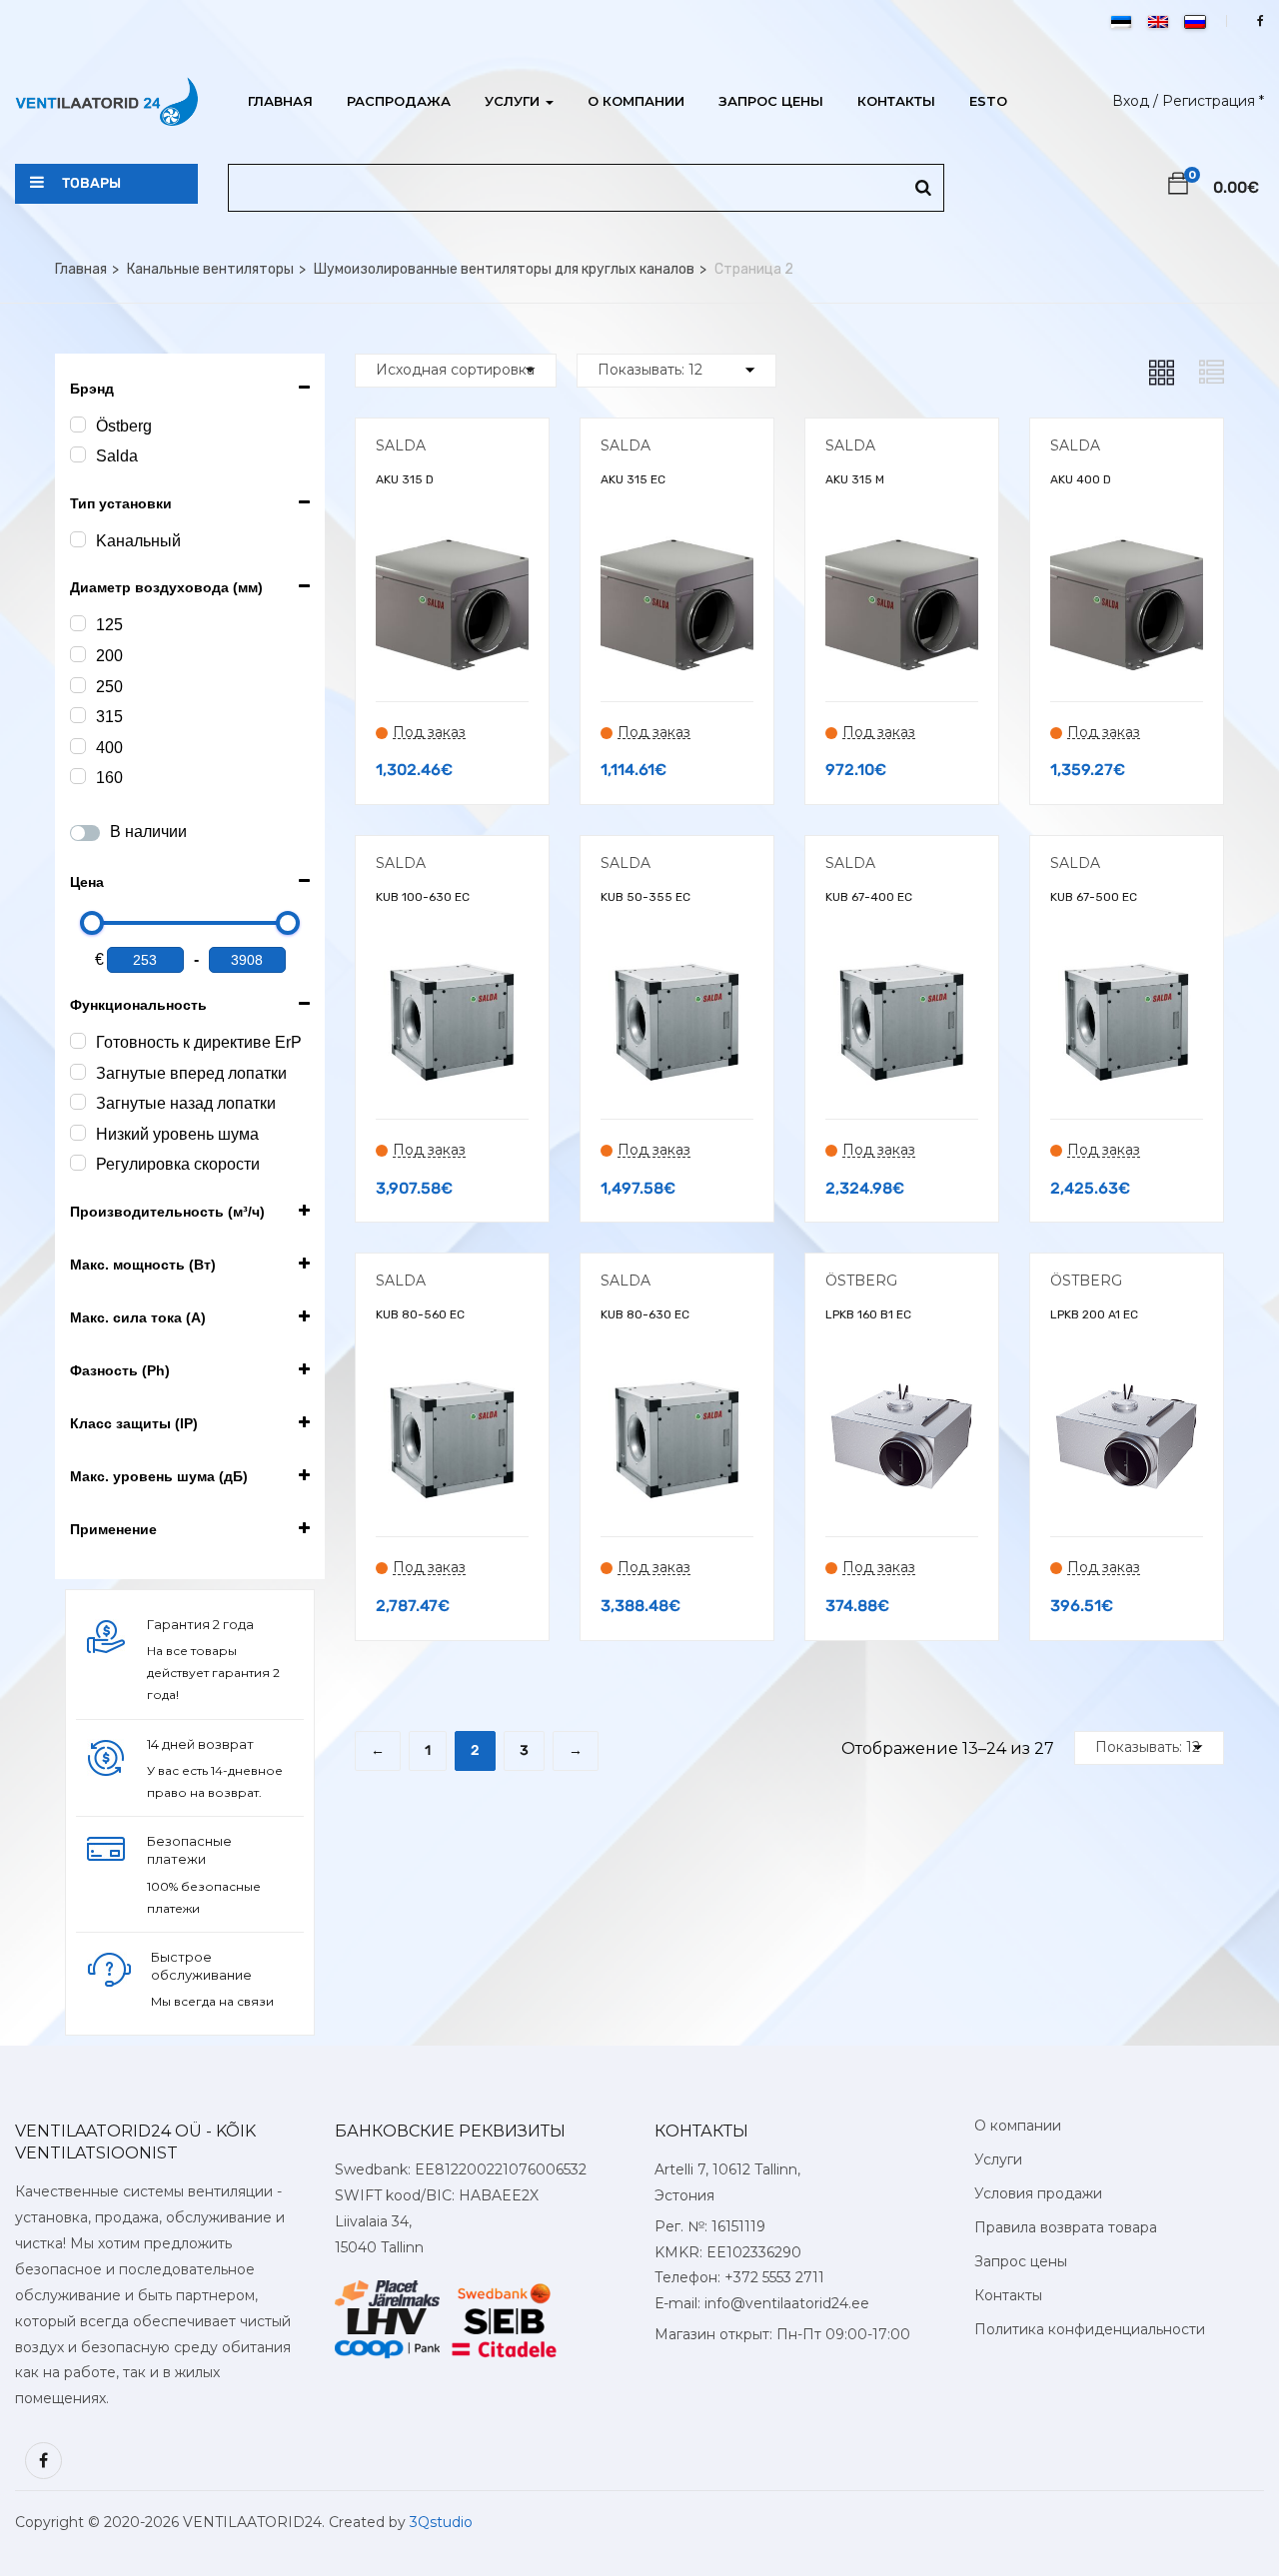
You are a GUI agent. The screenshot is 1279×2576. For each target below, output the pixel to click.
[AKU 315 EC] (677, 543)
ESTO (988, 101)
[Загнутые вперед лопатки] (78, 1072)
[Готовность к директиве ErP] (78, 1041)
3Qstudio (441, 2522)
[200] (78, 654)
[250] (78, 685)
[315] (78, 715)
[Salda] (78, 454)
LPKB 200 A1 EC (1094, 1314)
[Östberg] (78, 425)
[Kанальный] (78, 539)
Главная (280, 101)
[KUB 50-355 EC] (677, 960)
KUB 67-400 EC (869, 897)
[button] (1178, 187)
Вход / (1135, 101)
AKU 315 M (855, 479)
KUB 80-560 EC (420, 1314)
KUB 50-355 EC (645, 897)
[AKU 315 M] (902, 543)
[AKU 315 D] (452, 543)
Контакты (896, 101)
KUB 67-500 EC (1094, 897)
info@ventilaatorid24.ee (787, 2303)
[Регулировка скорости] (78, 1163)
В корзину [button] (453, 844)
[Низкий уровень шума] (78, 1133)
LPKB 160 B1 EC (868, 1314)
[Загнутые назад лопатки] (78, 1102)
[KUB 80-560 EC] (452, 1378)
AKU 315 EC (633, 479)
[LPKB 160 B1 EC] (902, 1378)
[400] (78, 746)
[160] (78, 776)
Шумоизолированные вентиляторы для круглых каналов (504, 269)
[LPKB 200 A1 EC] (1127, 1378)
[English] (1158, 22)
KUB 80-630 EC (645, 1314)
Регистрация (1209, 101)
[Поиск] (923, 188)
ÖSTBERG (861, 1281)
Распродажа (399, 101)
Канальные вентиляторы (210, 269)
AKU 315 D (405, 479)
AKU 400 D (1081, 479)
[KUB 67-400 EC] (902, 960)
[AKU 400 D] (1127, 543)
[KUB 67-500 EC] (1127, 960)
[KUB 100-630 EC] (452, 960)
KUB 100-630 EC (423, 897)
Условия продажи (1038, 2193)
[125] (78, 623)
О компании (636, 101)
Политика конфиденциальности (1090, 2329)
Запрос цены (771, 101)
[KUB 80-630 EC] (677, 1378)
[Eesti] (1121, 22)
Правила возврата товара (1066, 2227)
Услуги (514, 101)
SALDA (401, 445)
